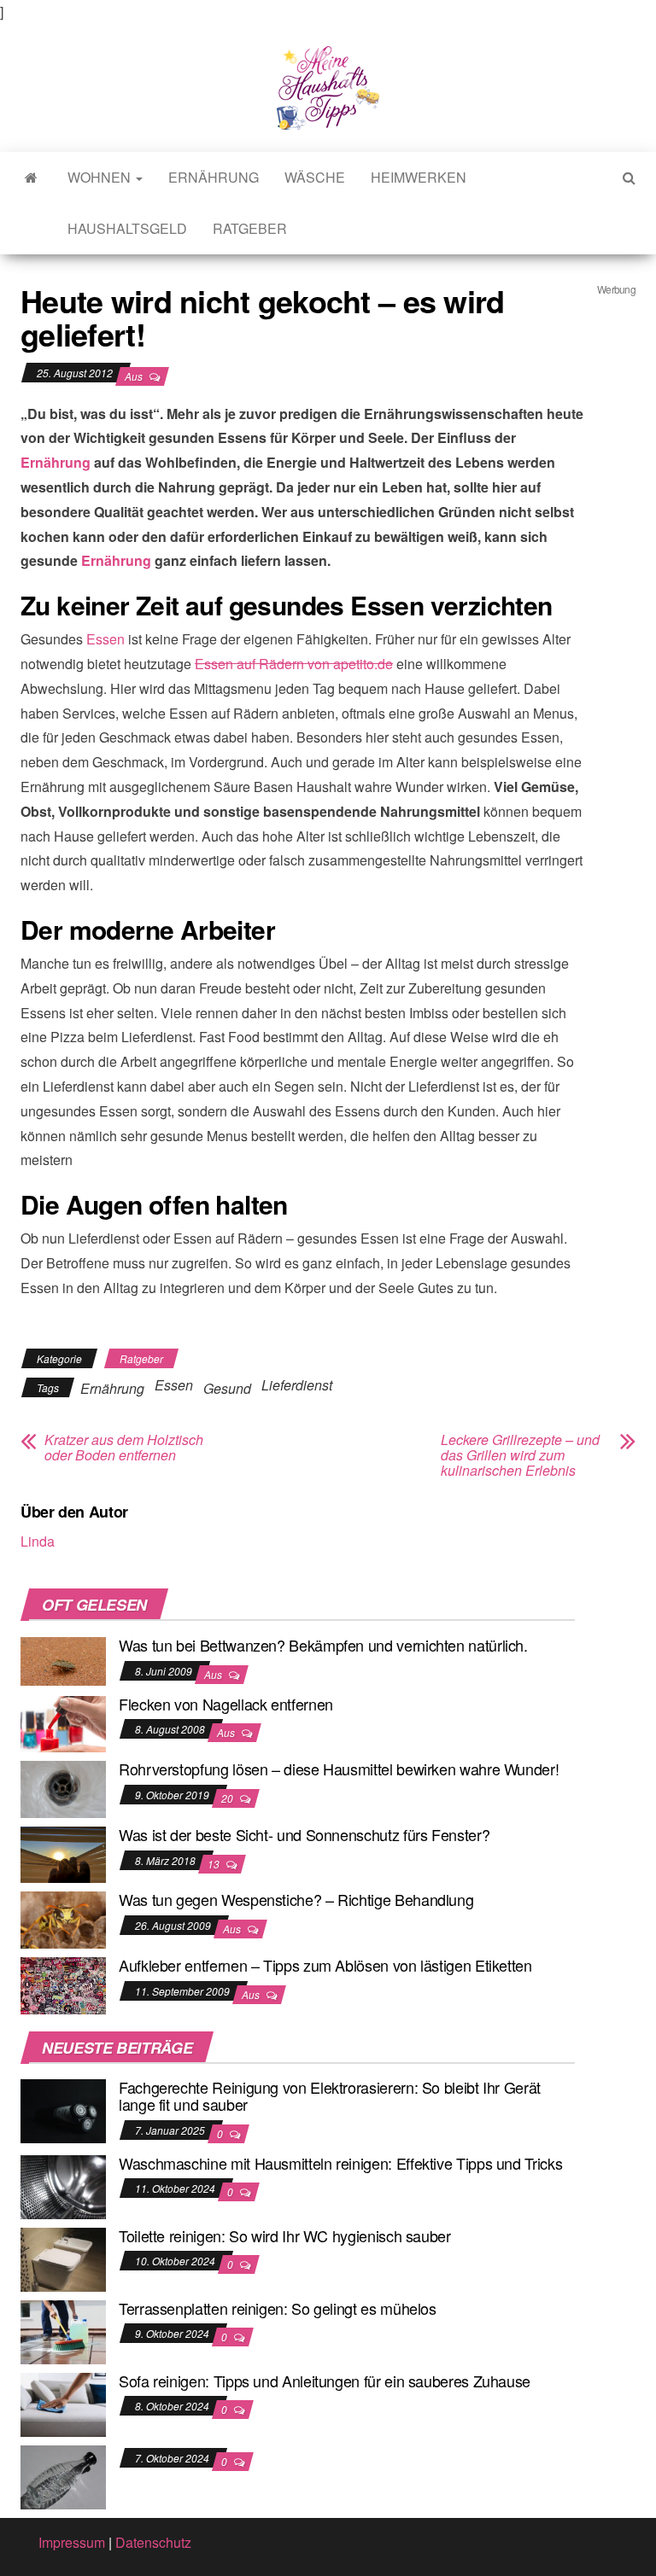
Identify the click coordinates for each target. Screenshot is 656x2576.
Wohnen (101, 177)
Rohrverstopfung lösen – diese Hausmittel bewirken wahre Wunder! (339, 1769)
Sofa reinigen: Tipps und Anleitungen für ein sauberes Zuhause (325, 2381)
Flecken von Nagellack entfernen (226, 1704)
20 (228, 1798)
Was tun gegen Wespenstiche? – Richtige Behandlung (296, 1899)
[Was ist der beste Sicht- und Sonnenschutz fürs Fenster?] (63, 1853)
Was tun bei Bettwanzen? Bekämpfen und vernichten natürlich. (323, 1645)
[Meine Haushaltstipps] (31, 178)
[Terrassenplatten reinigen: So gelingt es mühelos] (63, 2330)
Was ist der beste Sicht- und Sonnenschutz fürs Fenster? (304, 1834)
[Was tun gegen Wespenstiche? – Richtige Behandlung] (63, 1918)
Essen (105, 639)
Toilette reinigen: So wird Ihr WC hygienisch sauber (285, 2235)
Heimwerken (419, 177)
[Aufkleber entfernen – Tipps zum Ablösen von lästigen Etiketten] (63, 1984)
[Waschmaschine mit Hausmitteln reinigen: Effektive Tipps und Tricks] (63, 2185)
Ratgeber (250, 228)
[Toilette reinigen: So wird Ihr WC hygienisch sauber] (63, 2257)
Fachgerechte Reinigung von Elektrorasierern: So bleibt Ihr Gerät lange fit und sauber (330, 2095)
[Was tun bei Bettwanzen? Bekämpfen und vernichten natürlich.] (63, 1660)
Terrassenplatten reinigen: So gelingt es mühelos (278, 2308)
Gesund (227, 1388)
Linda (38, 1541)
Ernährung (214, 177)
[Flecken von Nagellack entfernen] (63, 1722)
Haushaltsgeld (127, 228)
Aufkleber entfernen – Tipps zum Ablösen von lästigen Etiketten (325, 1965)
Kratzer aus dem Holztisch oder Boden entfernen (124, 1448)
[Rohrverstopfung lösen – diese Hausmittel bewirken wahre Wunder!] (63, 1788)
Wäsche (315, 177)
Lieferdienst (297, 1385)
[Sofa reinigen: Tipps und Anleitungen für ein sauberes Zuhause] (63, 2402)
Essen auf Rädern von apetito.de (294, 664)
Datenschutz (153, 2542)
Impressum (72, 2542)
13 (215, 1864)
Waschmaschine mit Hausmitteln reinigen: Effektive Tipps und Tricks (340, 2163)
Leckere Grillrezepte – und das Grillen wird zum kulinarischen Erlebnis (520, 1455)
